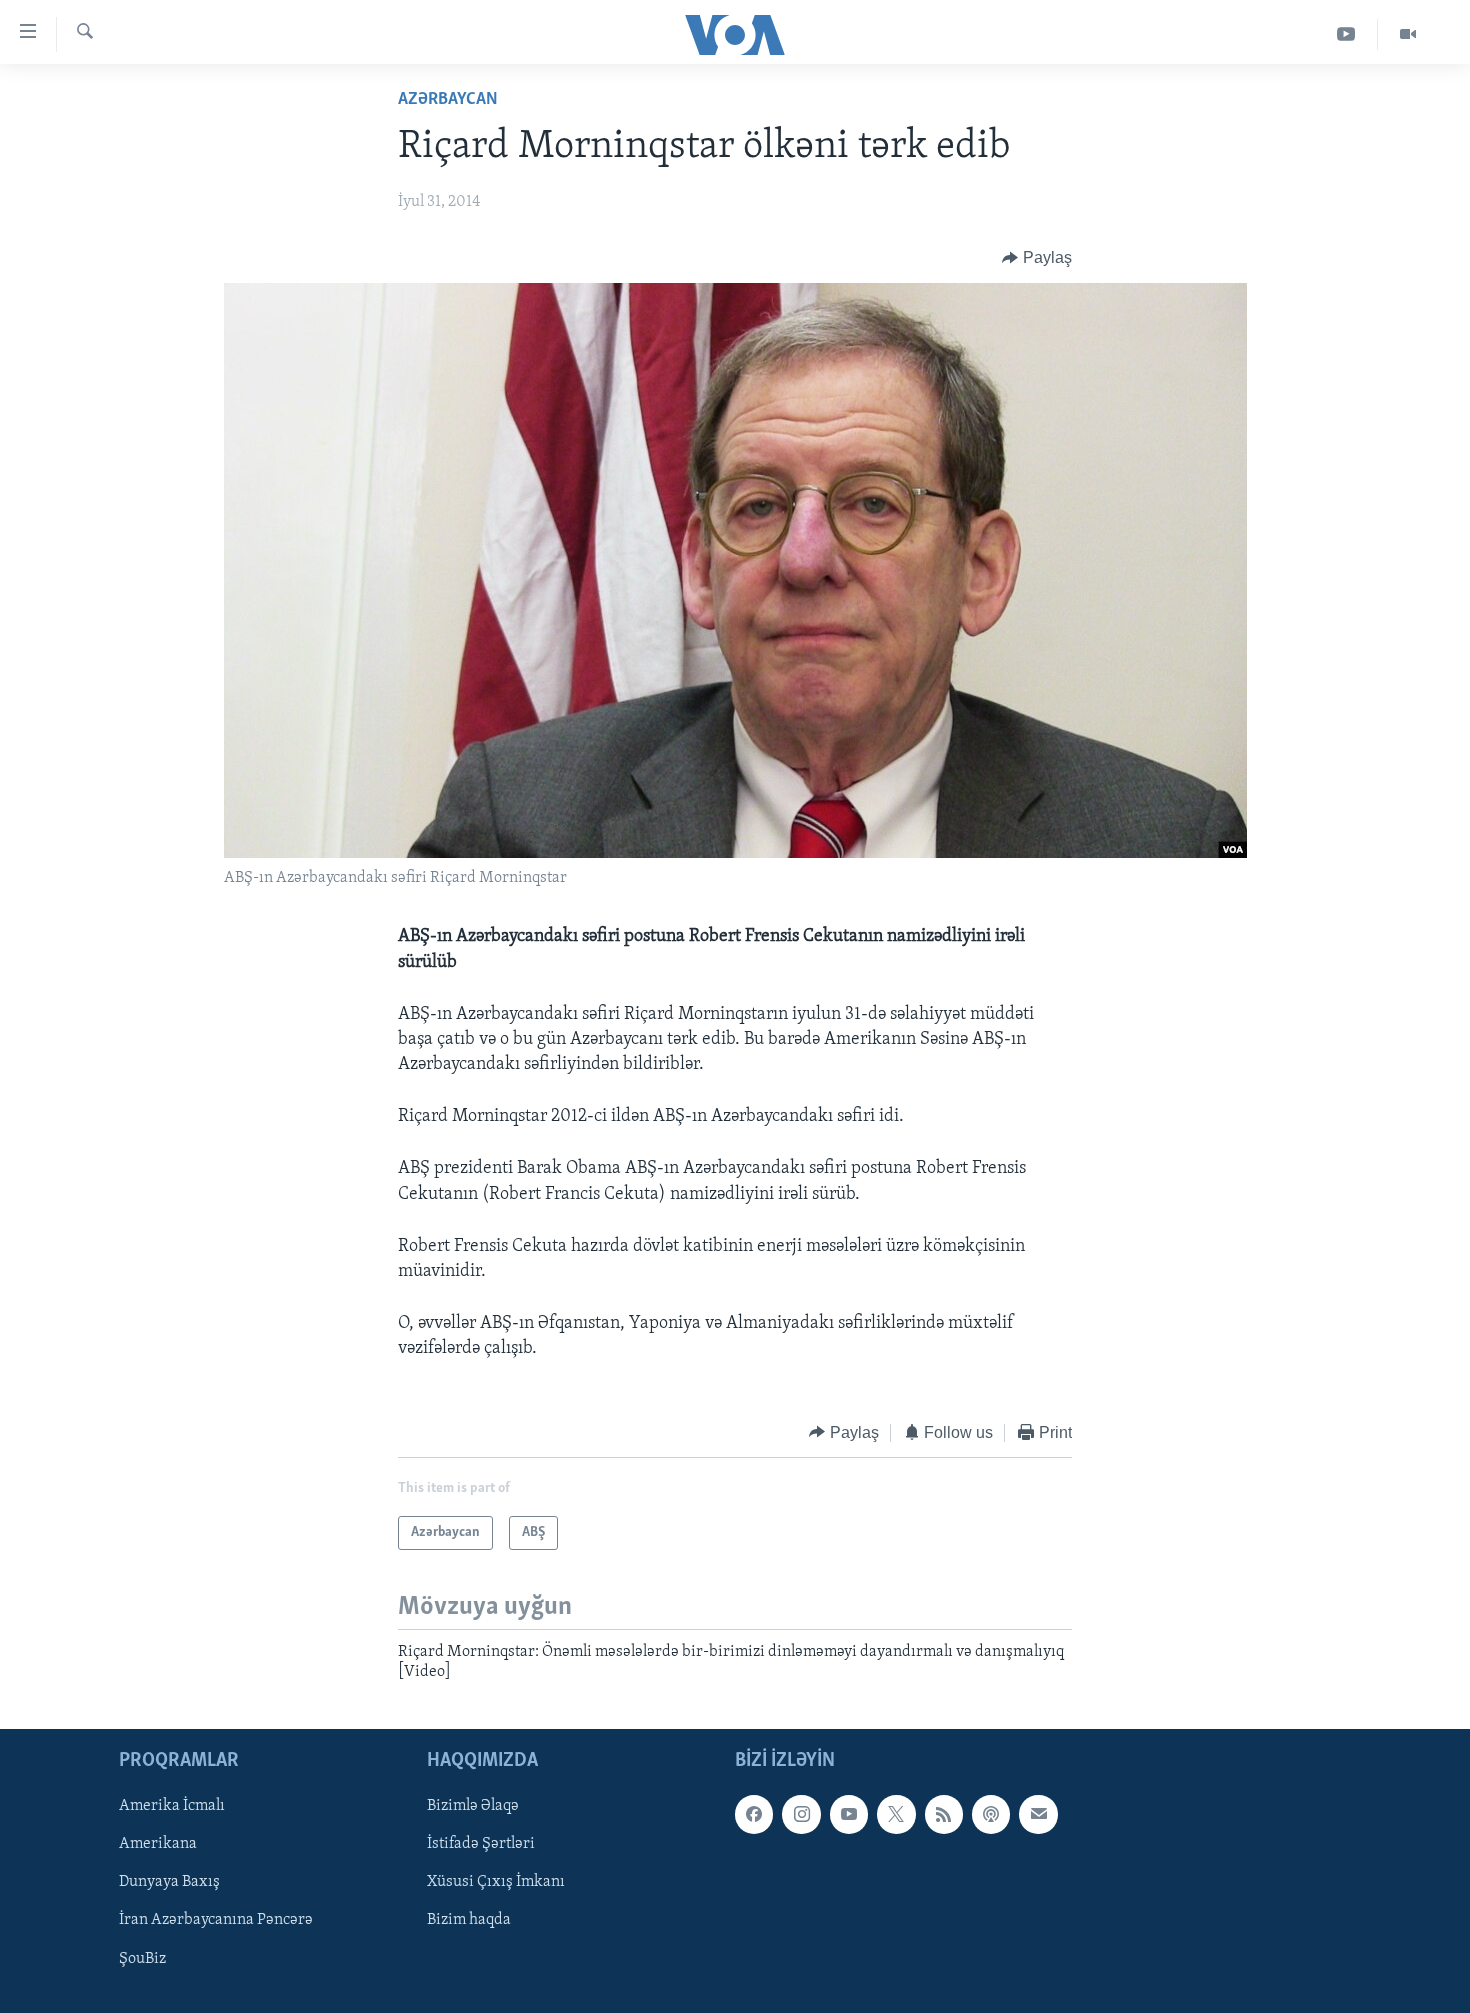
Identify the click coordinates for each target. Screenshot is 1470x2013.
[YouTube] (1346, 34)
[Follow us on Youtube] (849, 1814)
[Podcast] (991, 1814)
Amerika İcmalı (172, 1806)
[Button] (1037, 258)
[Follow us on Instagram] (801, 1814)
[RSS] (944, 1814)
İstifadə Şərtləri (481, 1844)
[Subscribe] (1038, 1814)
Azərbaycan (448, 100)
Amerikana (158, 1844)
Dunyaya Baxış (169, 1882)
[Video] (1408, 34)
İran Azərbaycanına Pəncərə (216, 1920)
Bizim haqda (469, 1920)
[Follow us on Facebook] (754, 1814)
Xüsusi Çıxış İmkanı (496, 1882)
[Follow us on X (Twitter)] (896, 1814)
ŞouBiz (142, 1958)
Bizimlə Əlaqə (473, 1806)
